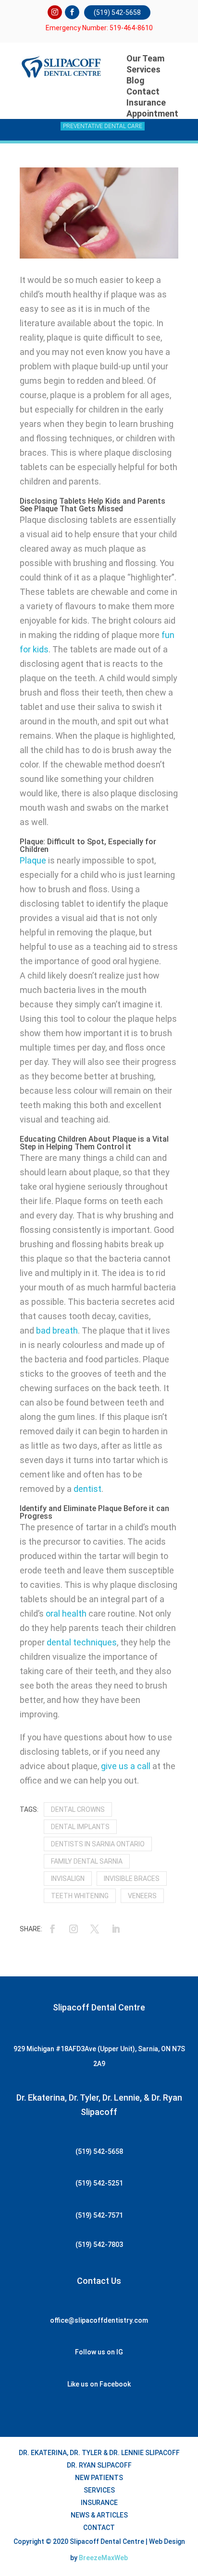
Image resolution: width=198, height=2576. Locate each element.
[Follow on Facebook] (72, 12)
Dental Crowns (78, 1809)
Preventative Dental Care (103, 126)
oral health (66, 1613)
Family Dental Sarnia (87, 1861)
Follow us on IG (99, 2352)
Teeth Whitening (80, 1896)
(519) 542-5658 (117, 12)
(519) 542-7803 (99, 2245)
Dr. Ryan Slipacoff (99, 2465)
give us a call (126, 1766)
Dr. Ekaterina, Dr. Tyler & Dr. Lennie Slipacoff (99, 2453)
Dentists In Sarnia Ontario (98, 1844)
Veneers (142, 1896)
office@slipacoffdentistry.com (99, 2320)
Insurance (99, 2503)
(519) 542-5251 (99, 2183)
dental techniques (82, 1642)
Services (143, 69)
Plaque (33, 860)
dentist (87, 1489)
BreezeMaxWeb (103, 2558)
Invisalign (68, 1879)
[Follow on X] (95, 1929)
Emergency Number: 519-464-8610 (99, 28)
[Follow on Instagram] (55, 12)
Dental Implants (80, 1827)
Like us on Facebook (99, 2384)
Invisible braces (132, 1879)
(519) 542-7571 (99, 2215)
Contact (99, 2528)
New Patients (99, 2478)
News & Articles (99, 2515)
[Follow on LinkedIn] (116, 1929)
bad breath (57, 1330)
